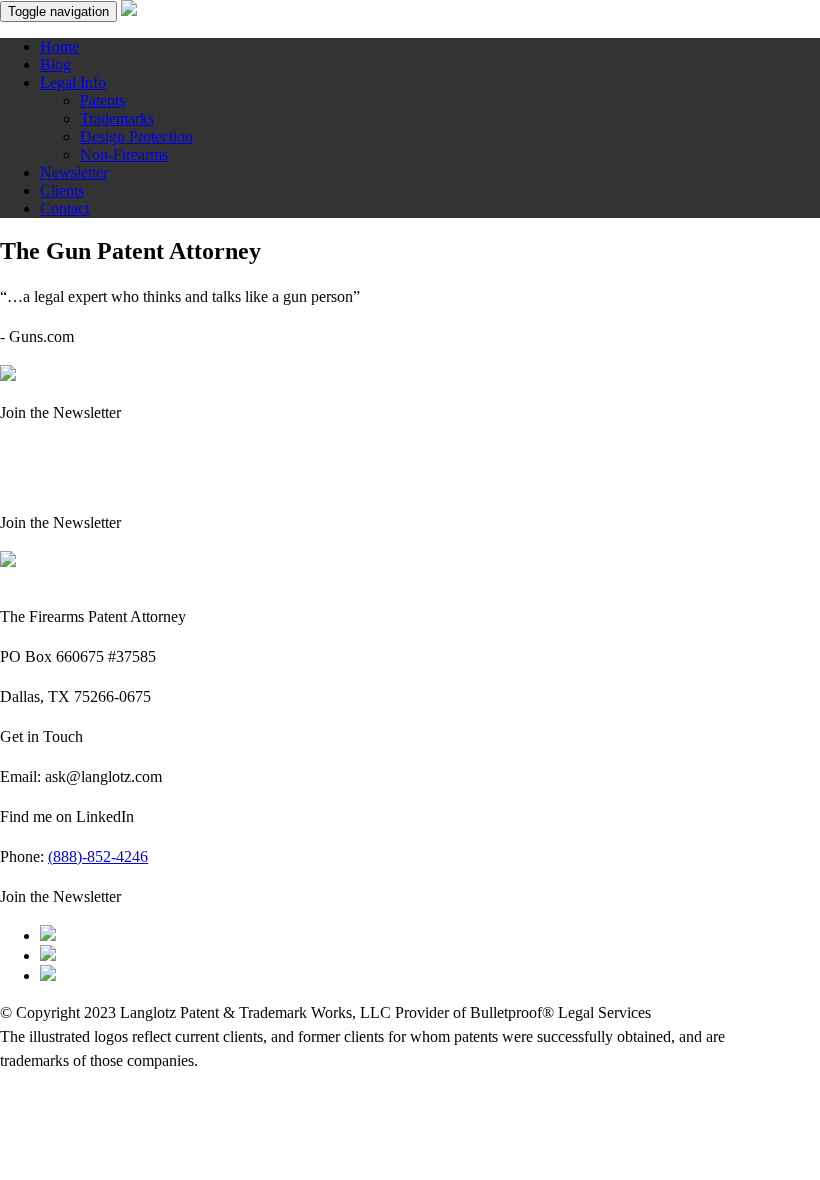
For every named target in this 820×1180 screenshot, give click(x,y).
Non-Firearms (124, 154)
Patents (102, 100)
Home (59, 46)
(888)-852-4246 (98, 856)
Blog (55, 64)
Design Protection (136, 136)
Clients (62, 190)
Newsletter (74, 172)
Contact (64, 208)
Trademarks (117, 118)
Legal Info (73, 82)
